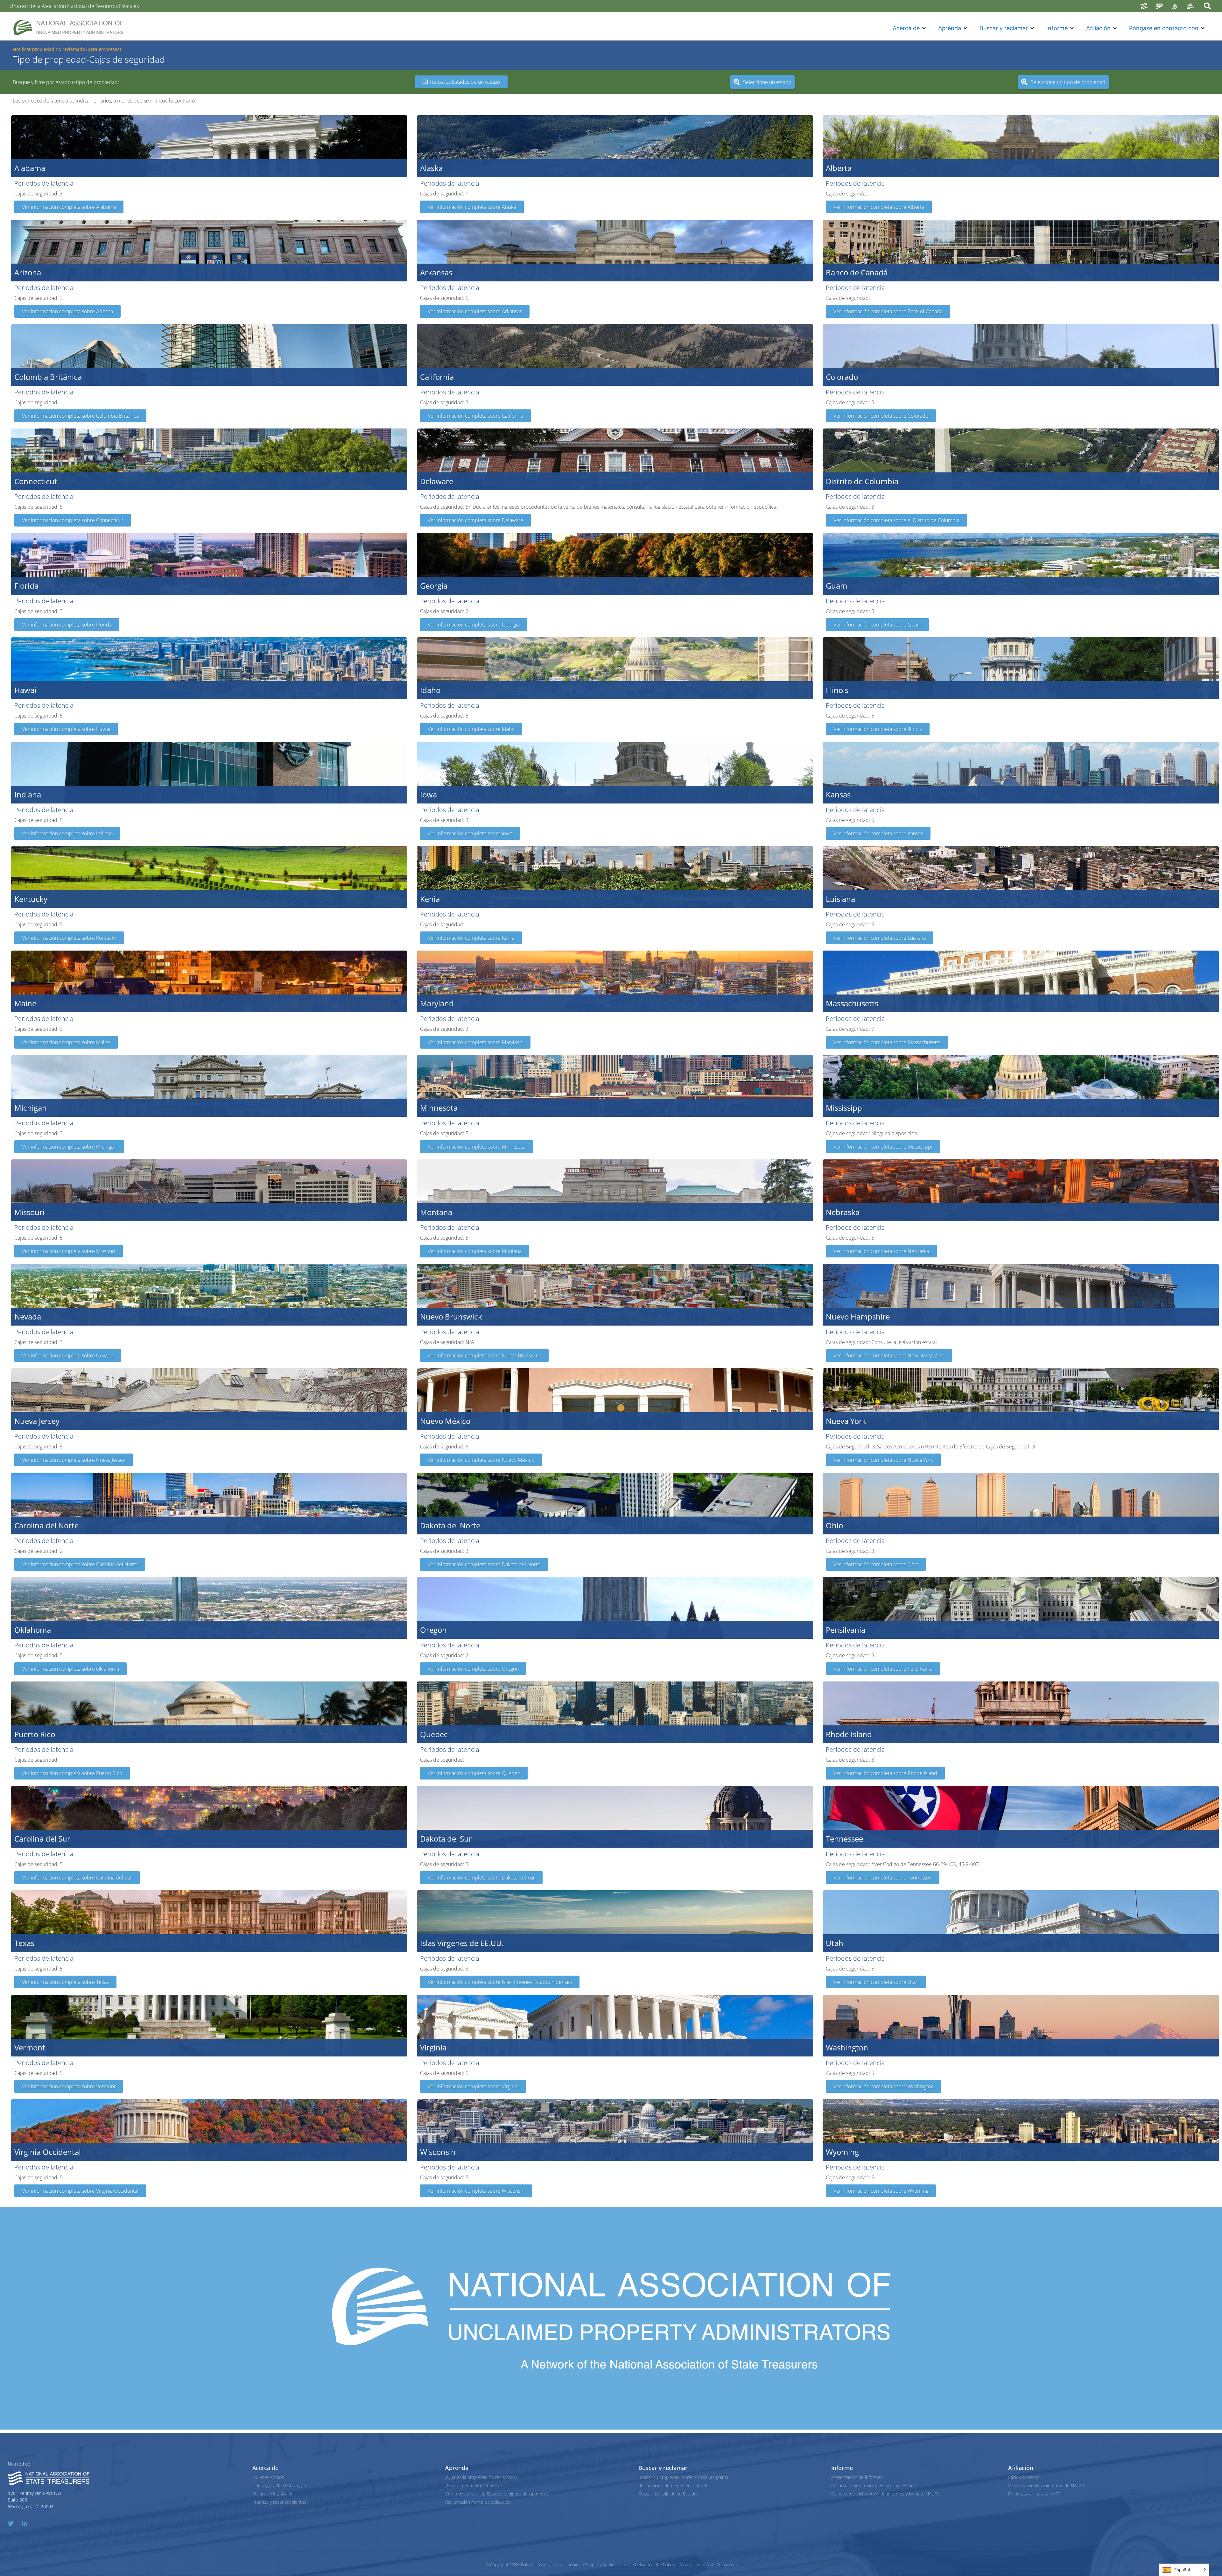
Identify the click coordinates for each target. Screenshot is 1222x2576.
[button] (910, 28)
